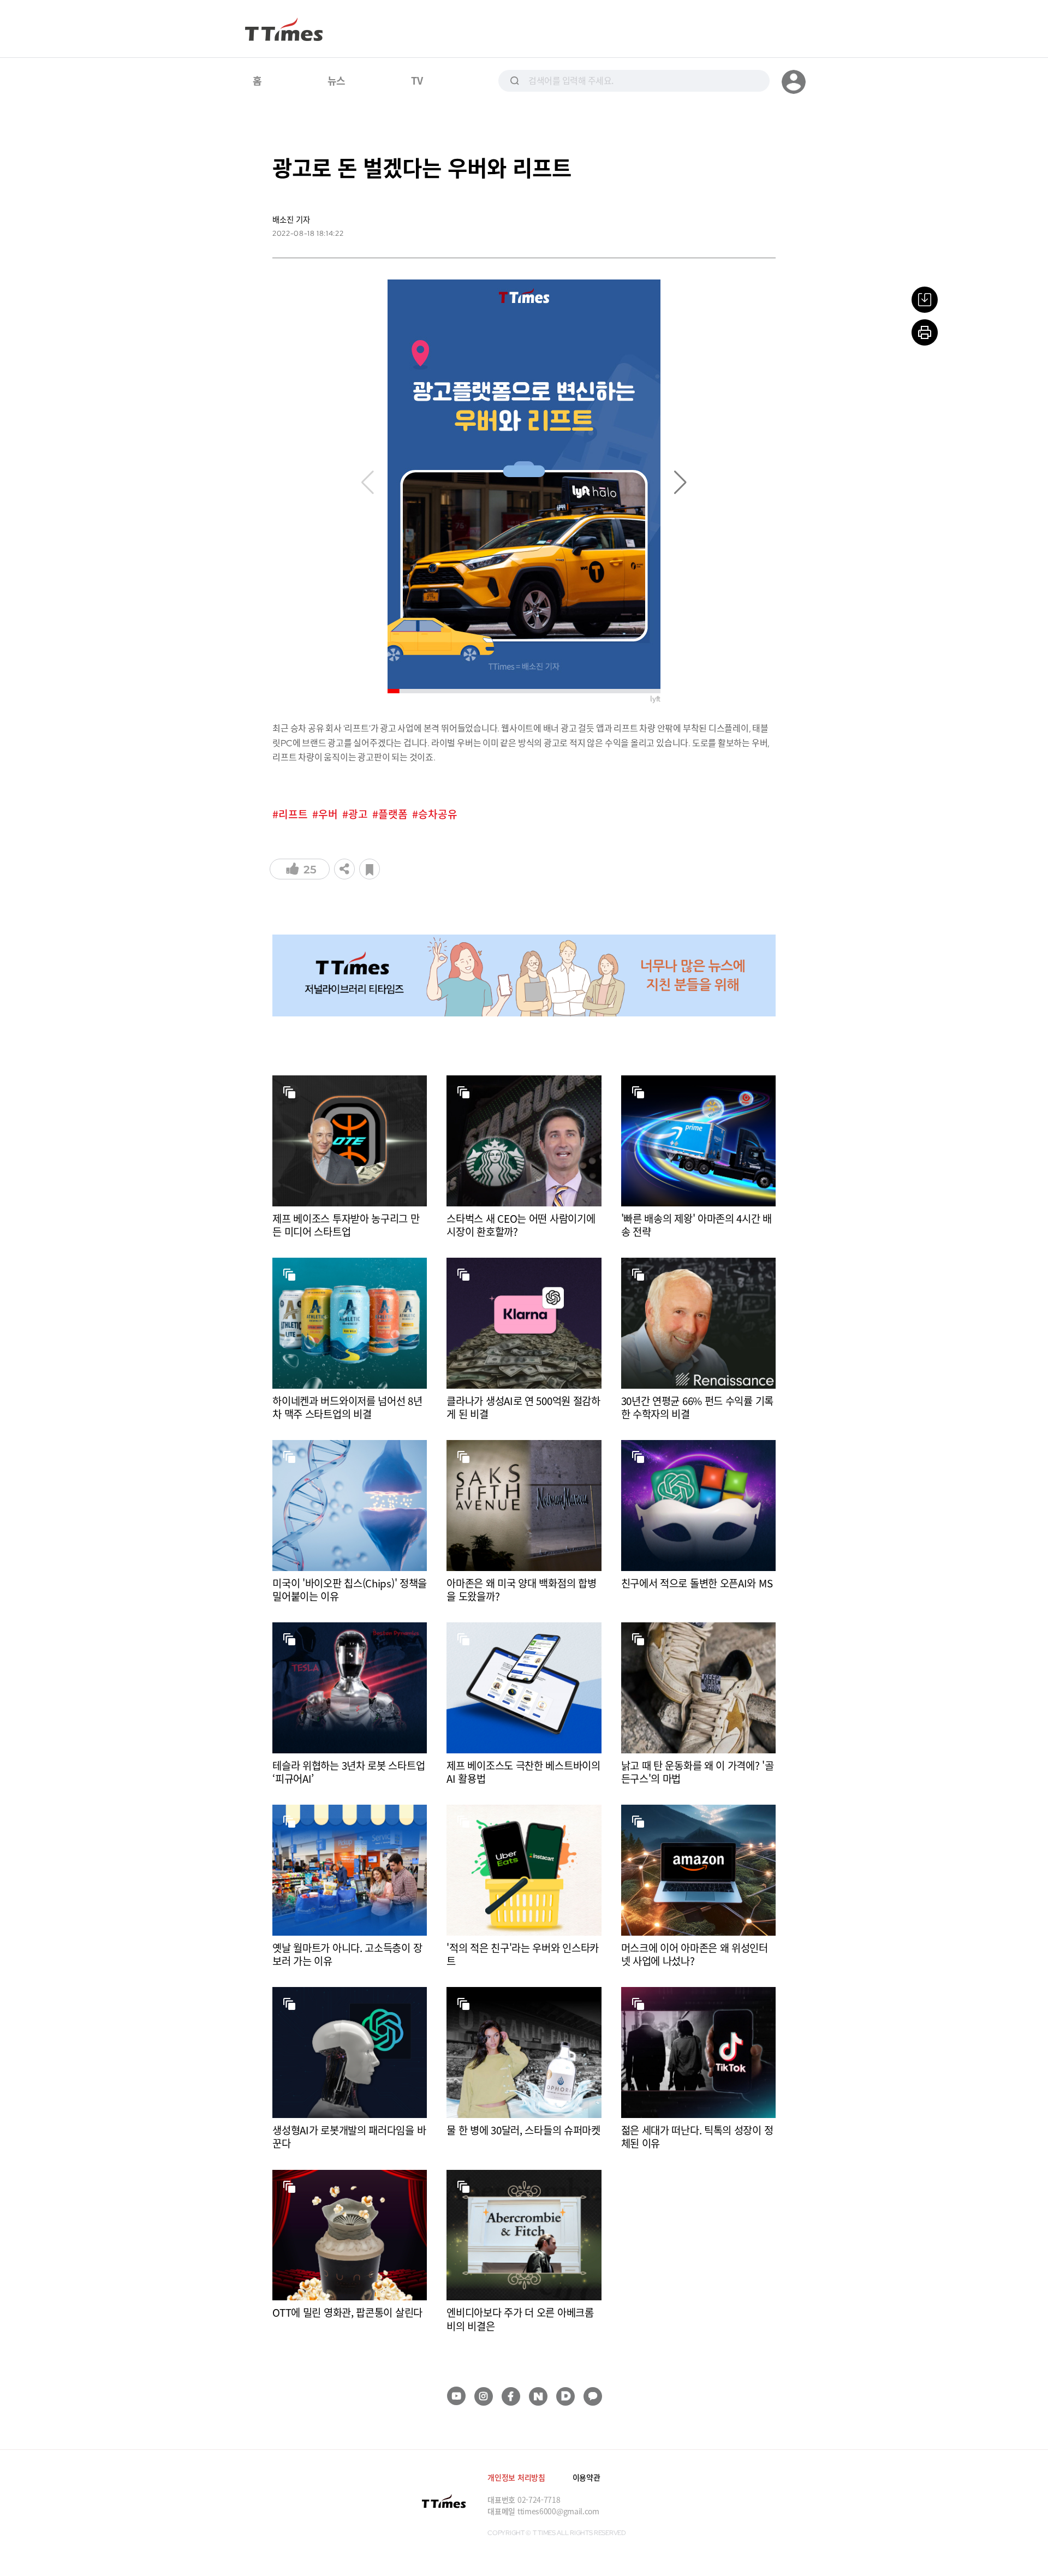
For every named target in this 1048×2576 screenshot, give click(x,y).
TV (417, 80)
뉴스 (337, 80)
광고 (358, 814)
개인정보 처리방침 (516, 2477)
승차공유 (438, 814)
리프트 (293, 814)
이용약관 (586, 2477)
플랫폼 (393, 814)
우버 (328, 814)
